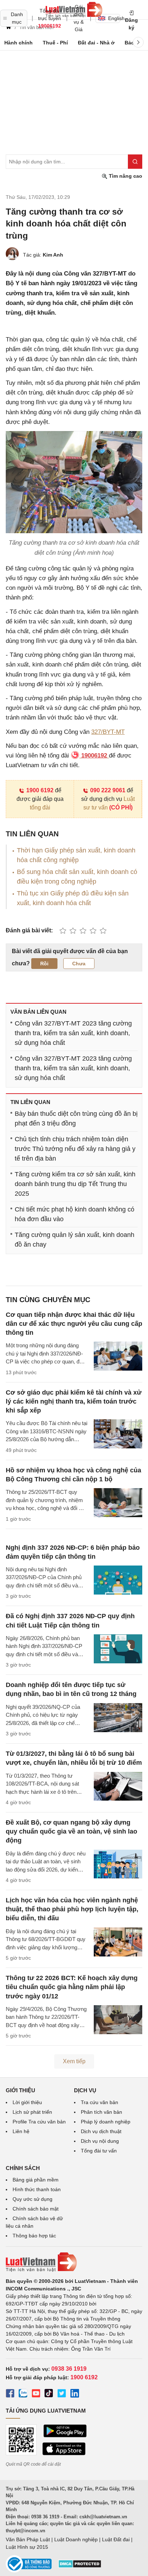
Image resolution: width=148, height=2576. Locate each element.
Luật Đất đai (116, 2539)
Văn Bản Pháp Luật (28, 2539)
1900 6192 (40, 790)
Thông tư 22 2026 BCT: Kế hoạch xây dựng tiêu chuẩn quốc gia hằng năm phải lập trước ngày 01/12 (72, 1987)
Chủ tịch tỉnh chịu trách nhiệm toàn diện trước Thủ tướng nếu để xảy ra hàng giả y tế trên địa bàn (75, 1149)
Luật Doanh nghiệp (76, 2539)
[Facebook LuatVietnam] (10, 2394)
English (114, 18)
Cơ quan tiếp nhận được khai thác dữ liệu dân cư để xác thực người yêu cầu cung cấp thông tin (74, 1324)
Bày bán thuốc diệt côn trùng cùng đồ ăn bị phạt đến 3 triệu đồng (76, 1119)
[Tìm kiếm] (135, 162)
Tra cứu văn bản (100, 2102)
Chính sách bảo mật (36, 2209)
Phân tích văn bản (101, 2112)
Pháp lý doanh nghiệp (106, 2122)
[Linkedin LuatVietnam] (75, 2394)
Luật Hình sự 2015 (27, 2547)
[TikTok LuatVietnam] (49, 2394)
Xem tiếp (74, 2061)
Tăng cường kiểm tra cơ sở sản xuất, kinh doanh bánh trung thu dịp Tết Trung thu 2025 (75, 1184)
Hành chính (18, 43)
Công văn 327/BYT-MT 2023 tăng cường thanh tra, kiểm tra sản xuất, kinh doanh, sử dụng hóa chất (73, 1033)
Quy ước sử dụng (33, 2199)
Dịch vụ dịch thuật (101, 2131)
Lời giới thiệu (27, 2102)
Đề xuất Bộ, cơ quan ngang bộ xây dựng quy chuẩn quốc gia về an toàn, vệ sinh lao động (71, 1831)
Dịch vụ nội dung (100, 2141)
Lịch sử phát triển (32, 2112)
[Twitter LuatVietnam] (62, 2394)
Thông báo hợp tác (34, 2236)
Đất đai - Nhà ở (96, 43)
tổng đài (40, 807)
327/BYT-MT (108, 732)
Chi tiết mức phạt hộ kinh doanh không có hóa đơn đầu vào (75, 1214)
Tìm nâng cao (125, 176)
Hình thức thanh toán (37, 2189)
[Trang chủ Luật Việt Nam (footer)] (74, 2262)
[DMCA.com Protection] (80, 2566)
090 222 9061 (108, 790)
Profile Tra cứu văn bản (39, 2122)
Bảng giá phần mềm (36, 2180)
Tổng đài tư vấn (99, 2151)
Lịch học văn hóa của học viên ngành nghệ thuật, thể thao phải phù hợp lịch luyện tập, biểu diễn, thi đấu (72, 1909)
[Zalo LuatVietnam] (23, 2394)
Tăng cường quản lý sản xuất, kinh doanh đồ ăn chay (75, 1240)
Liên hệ (21, 2131)
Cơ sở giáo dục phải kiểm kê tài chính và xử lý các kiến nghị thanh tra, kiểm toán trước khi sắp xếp (74, 1401)
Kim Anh (53, 255)
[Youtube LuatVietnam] (36, 2394)
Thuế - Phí (55, 43)
